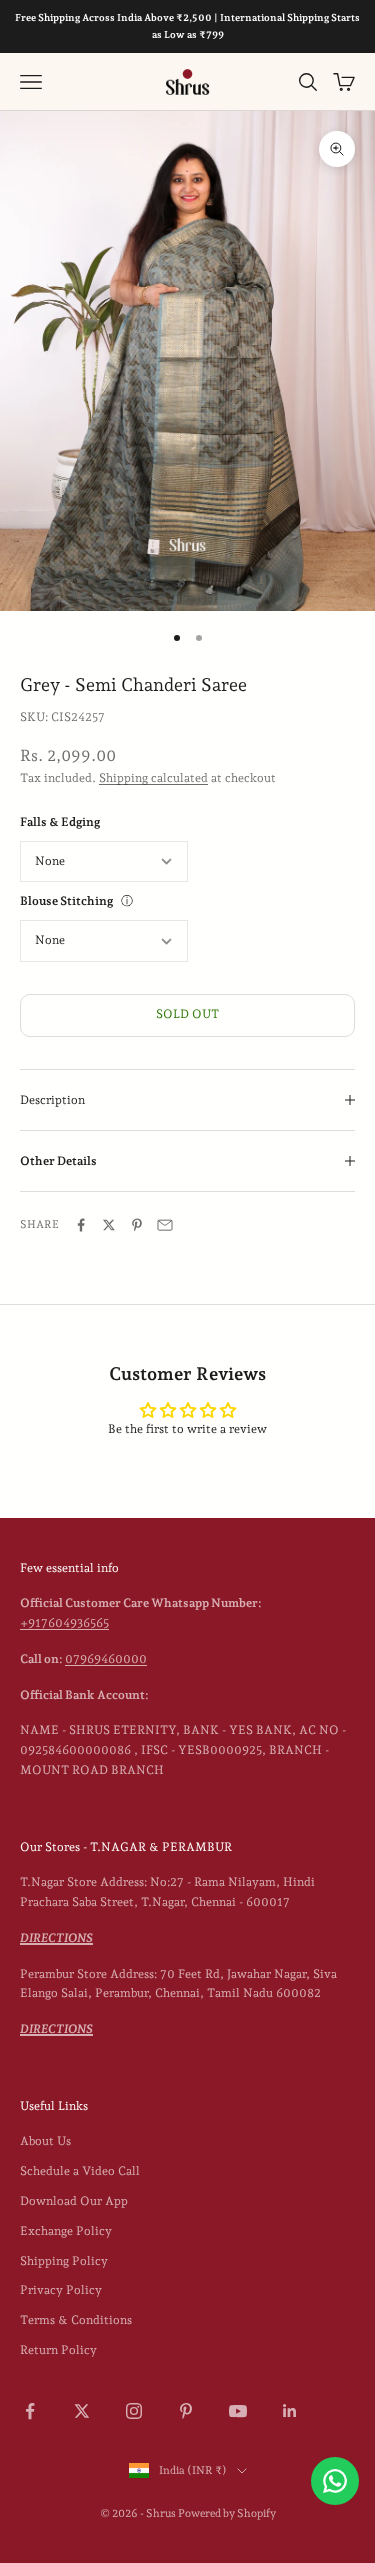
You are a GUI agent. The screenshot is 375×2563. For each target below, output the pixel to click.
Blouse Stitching (66, 901)
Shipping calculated (153, 778)
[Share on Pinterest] (137, 1225)
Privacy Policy (61, 2290)
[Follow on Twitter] (82, 2411)
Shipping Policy (64, 2261)
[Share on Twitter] (109, 1225)
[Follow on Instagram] (134, 2411)
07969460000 (106, 1659)
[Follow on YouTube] (238, 2411)
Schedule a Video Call (80, 2171)
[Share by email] (165, 1225)
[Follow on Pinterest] (186, 2411)
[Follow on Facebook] (30, 2411)
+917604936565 (64, 1623)
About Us (45, 2141)
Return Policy (58, 2350)
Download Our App (74, 2201)
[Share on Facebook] (81, 1225)
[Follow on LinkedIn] (290, 2411)
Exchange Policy (66, 2231)
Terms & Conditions (76, 2320)
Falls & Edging (60, 822)
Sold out (187, 1014)
